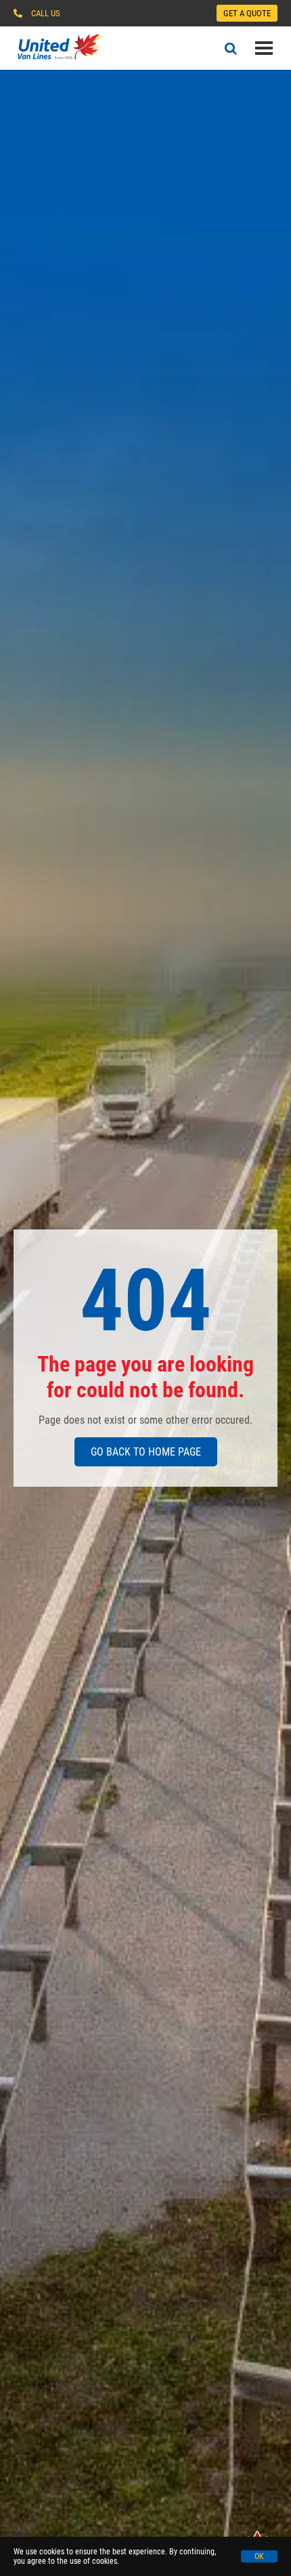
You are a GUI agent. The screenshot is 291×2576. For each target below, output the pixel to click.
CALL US (46, 13)
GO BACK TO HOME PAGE (146, 1452)
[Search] (231, 48)
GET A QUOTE (247, 13)
